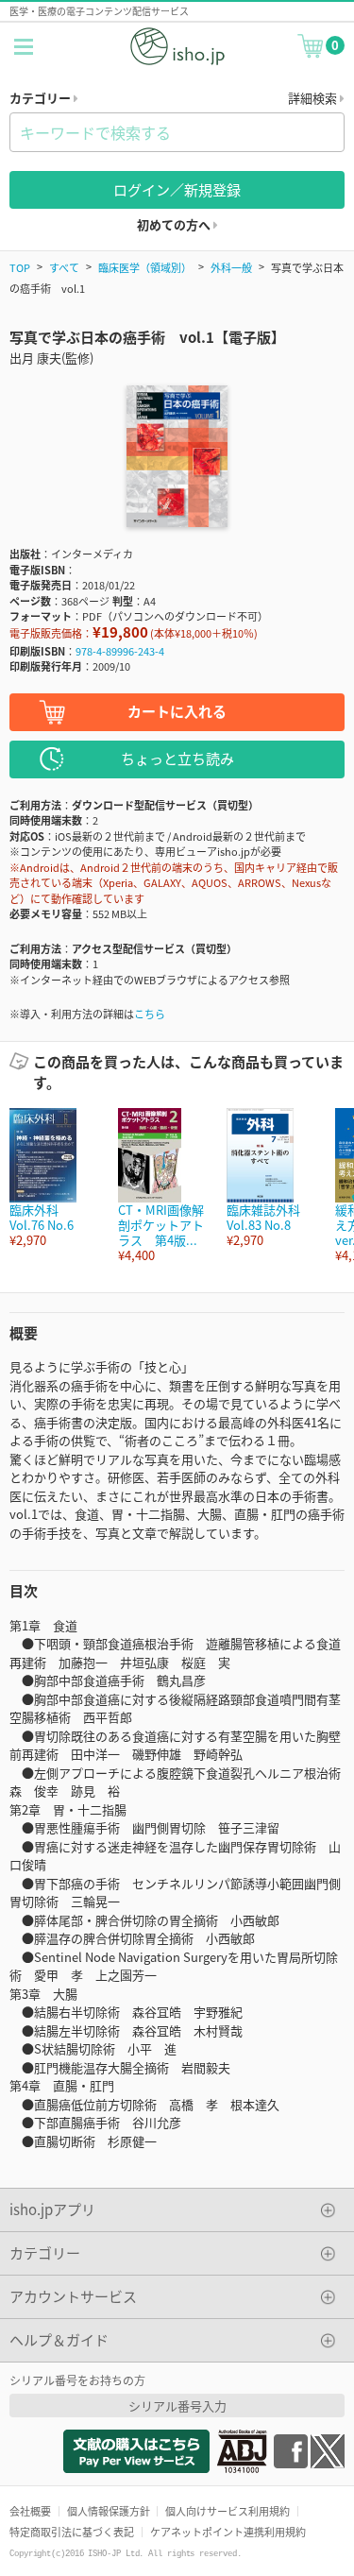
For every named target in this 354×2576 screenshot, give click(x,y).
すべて (64, 267)
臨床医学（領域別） (145, 267)
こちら (150, 1014)
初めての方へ (175, 224)
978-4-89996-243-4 (120, 651)
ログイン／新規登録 (177, 189)
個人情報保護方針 (109, 2511)
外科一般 (231, 267)
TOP (20, 267)
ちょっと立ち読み (177, 758)
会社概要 (30, 2511)
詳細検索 (314, 98)
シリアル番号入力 (177, 2405)
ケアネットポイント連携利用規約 (228, 2532)
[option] (54, 1178)
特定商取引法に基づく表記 (72, 2532)
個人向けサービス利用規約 (228, 2511)
